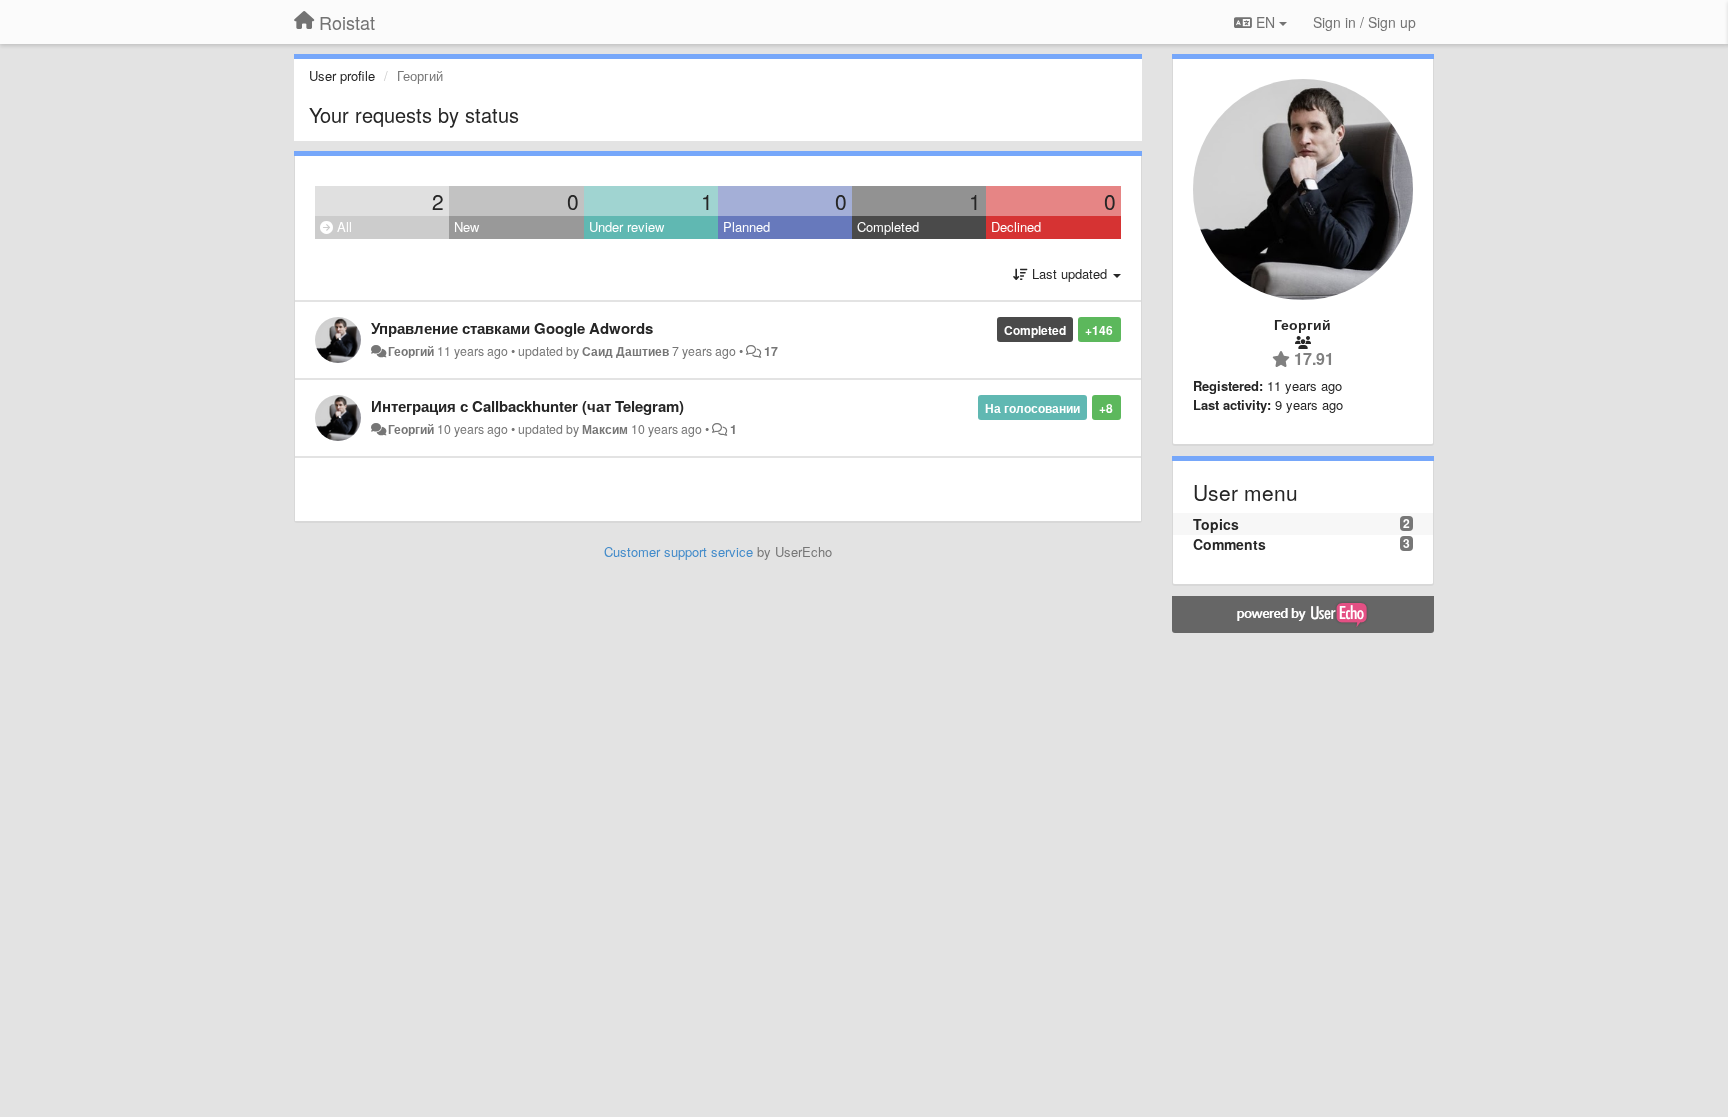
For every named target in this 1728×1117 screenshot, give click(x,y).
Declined (1016, 226)
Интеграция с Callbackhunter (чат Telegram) (527, 406)
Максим (605, 429)
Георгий (411, 351)
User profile (342, 75)
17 (771, 351)
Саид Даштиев (625, 351)
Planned (746, 226)
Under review (626, 226)
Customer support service (678, 551)
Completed (888, 226)
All (342, 226)
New (466, 226)
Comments (1229, 544)
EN (1265, 22)
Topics (1216, 524)
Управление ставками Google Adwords (512, 328)
